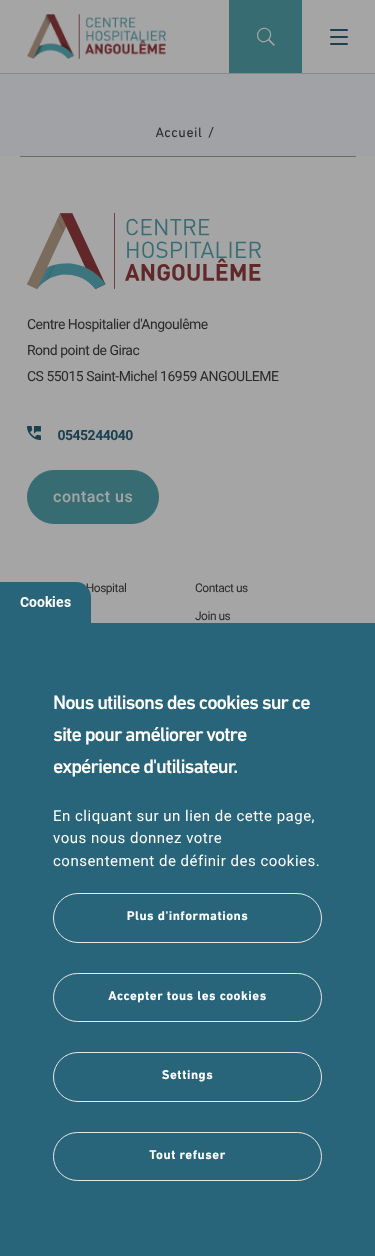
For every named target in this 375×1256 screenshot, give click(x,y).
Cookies (45, 602)
